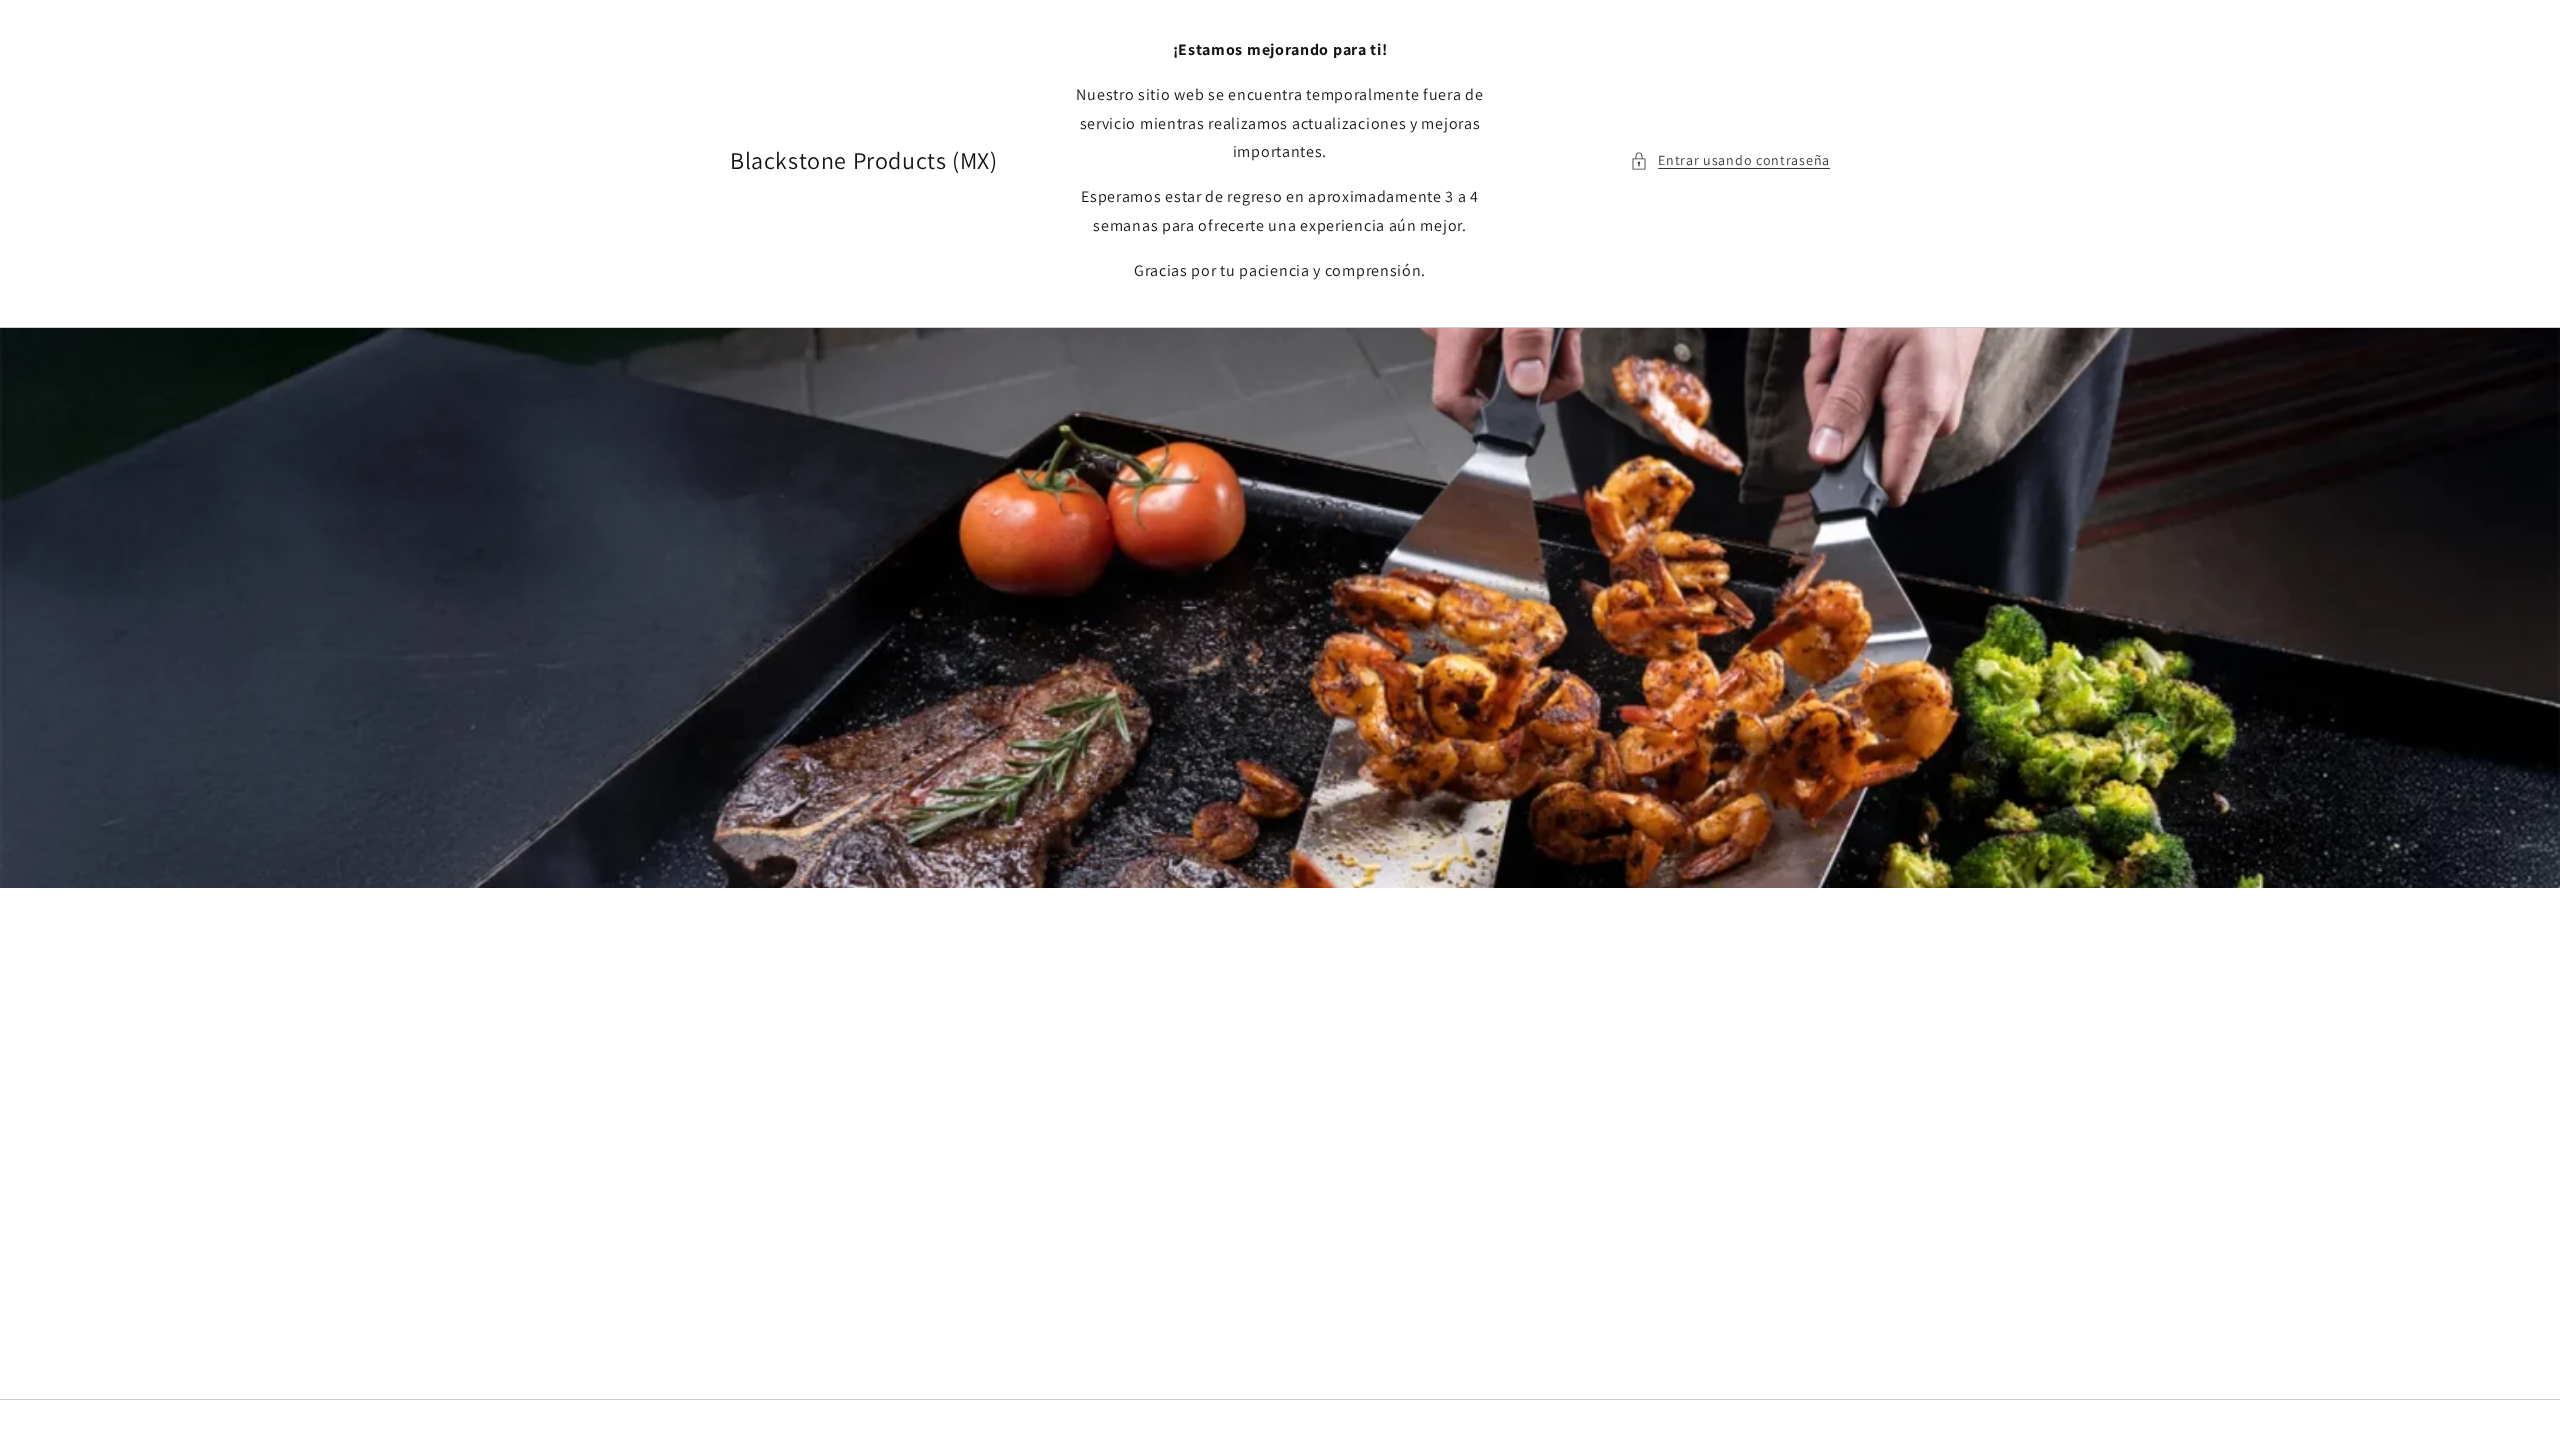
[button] (1730, 160)
